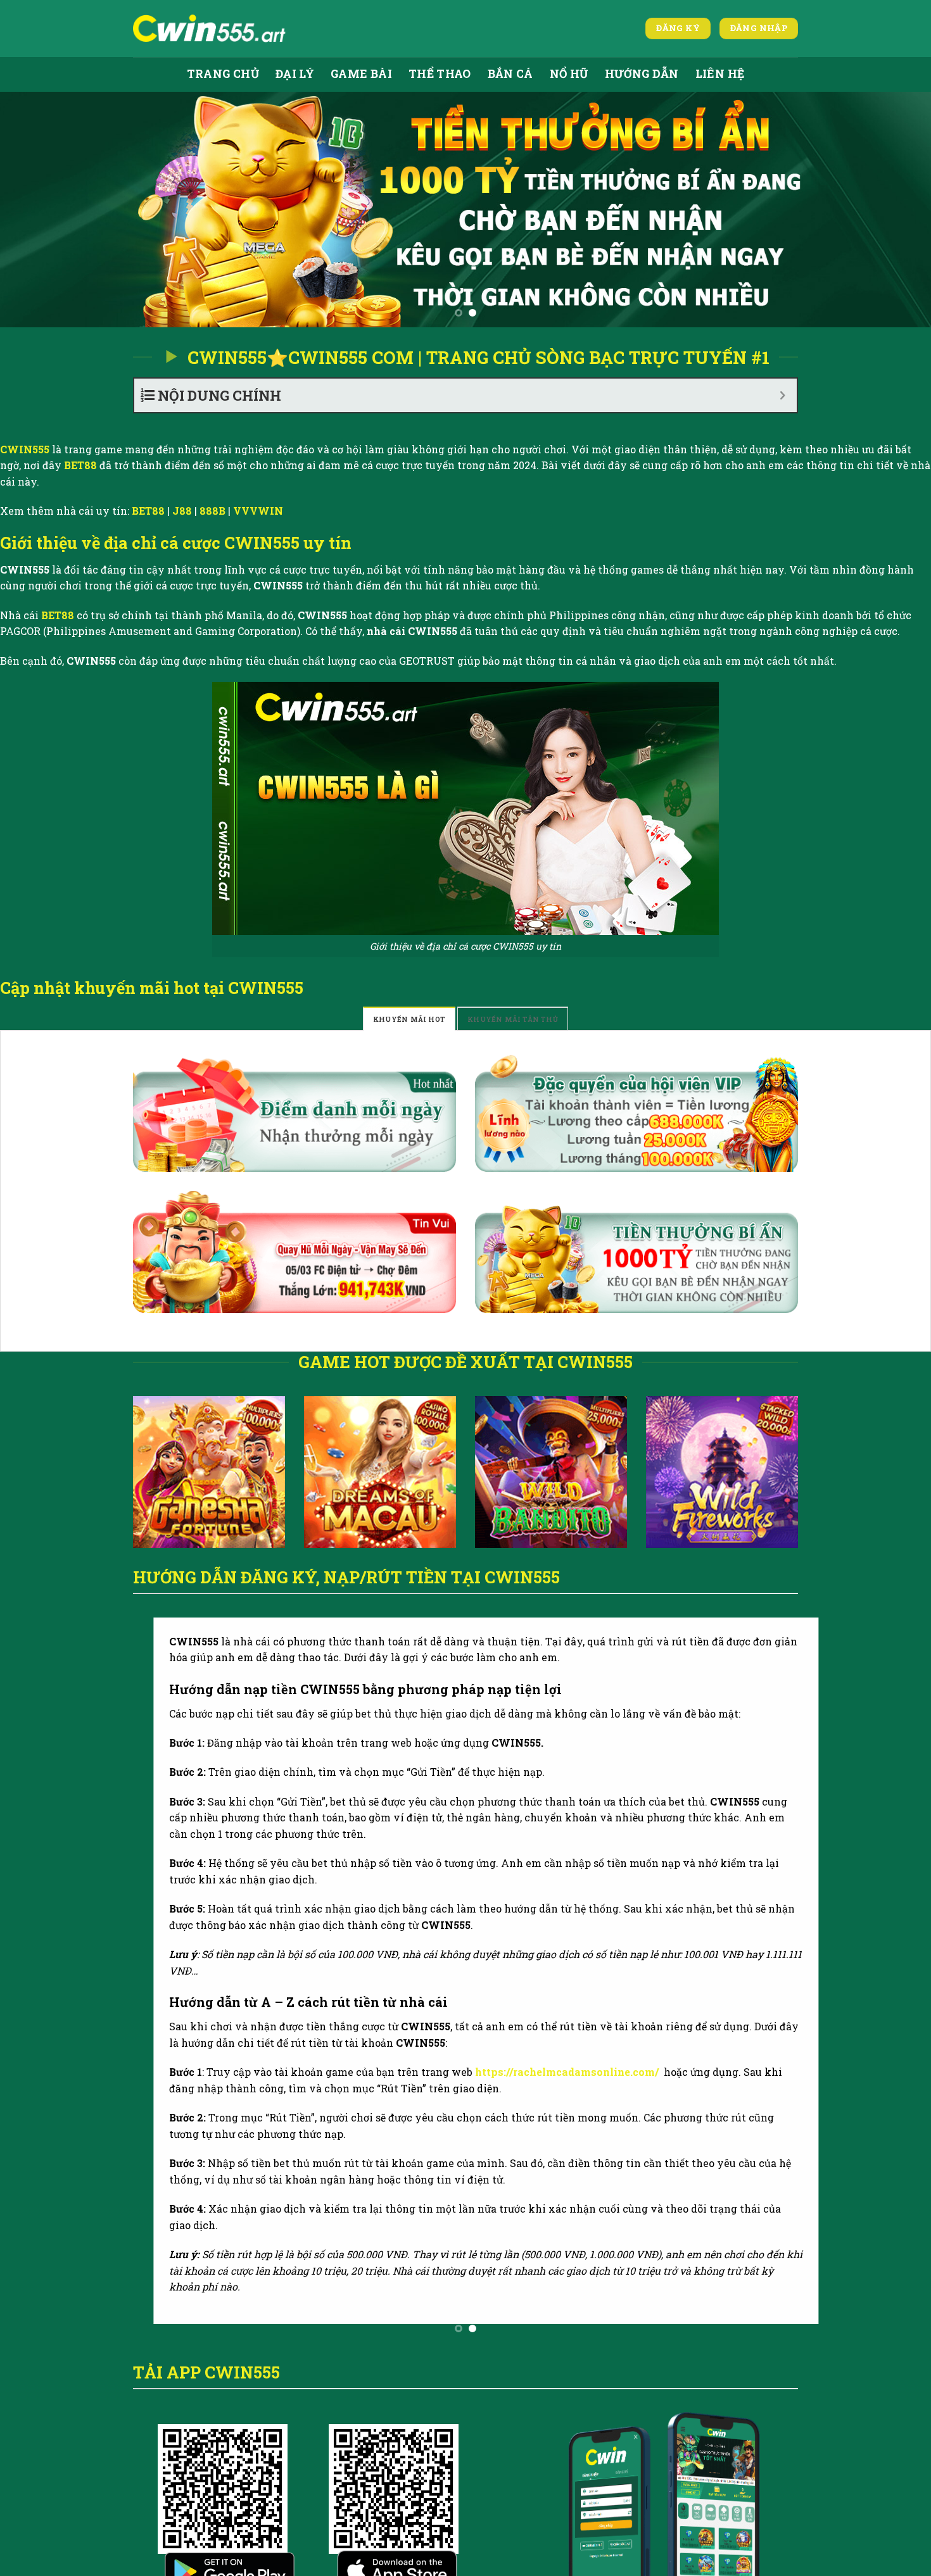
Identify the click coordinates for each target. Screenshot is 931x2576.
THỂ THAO (440, 74)
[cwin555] (211, 28)
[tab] (409, 1019)
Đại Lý (295, 74)
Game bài (361, 74)
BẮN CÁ (510, 74)
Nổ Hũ (569, 74)
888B (212, 511)
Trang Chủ (223, 74)
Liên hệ (720, 74)
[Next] (896, 210)
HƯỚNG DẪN (642, 74)
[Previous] (35, 210)
